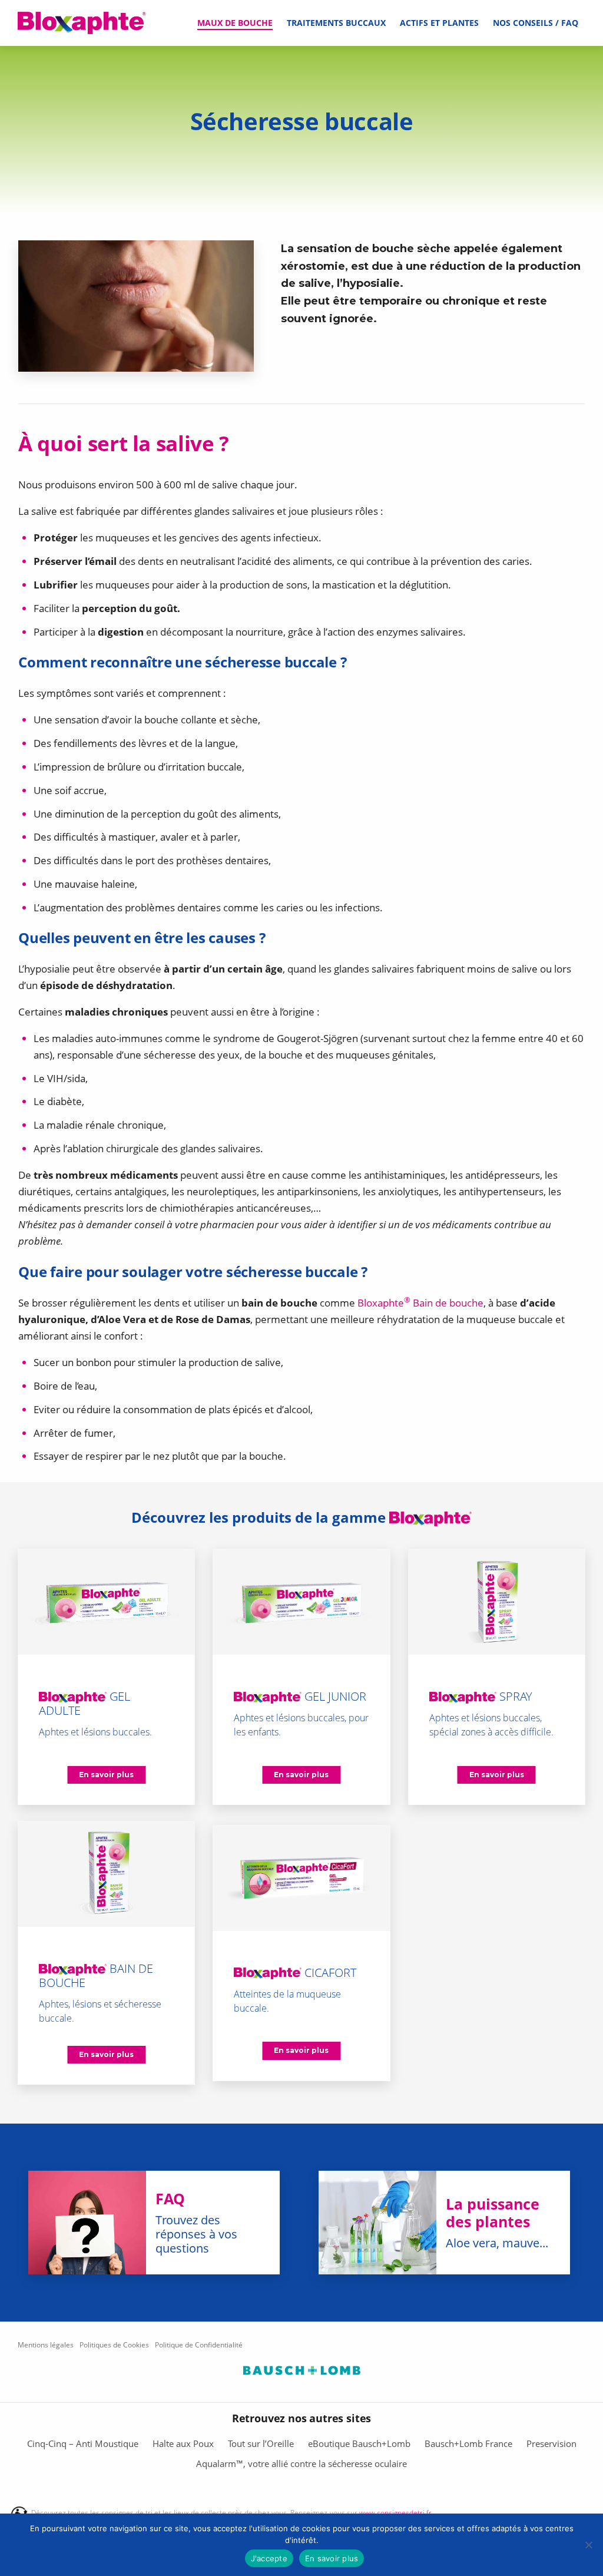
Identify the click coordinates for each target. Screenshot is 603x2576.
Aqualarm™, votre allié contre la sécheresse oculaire (301, 2463)
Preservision (551, 2443)
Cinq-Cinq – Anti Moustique (83, 2443)
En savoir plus (332, 2558)
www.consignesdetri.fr (395, 2513)
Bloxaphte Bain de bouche (420, 1303)
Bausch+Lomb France (468, 2443)
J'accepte (269, 2558)
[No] (588, 2545)
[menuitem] (235, 23)
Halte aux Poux (183, 2443)
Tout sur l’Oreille (261, 2443)
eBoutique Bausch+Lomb (359, 2443)
